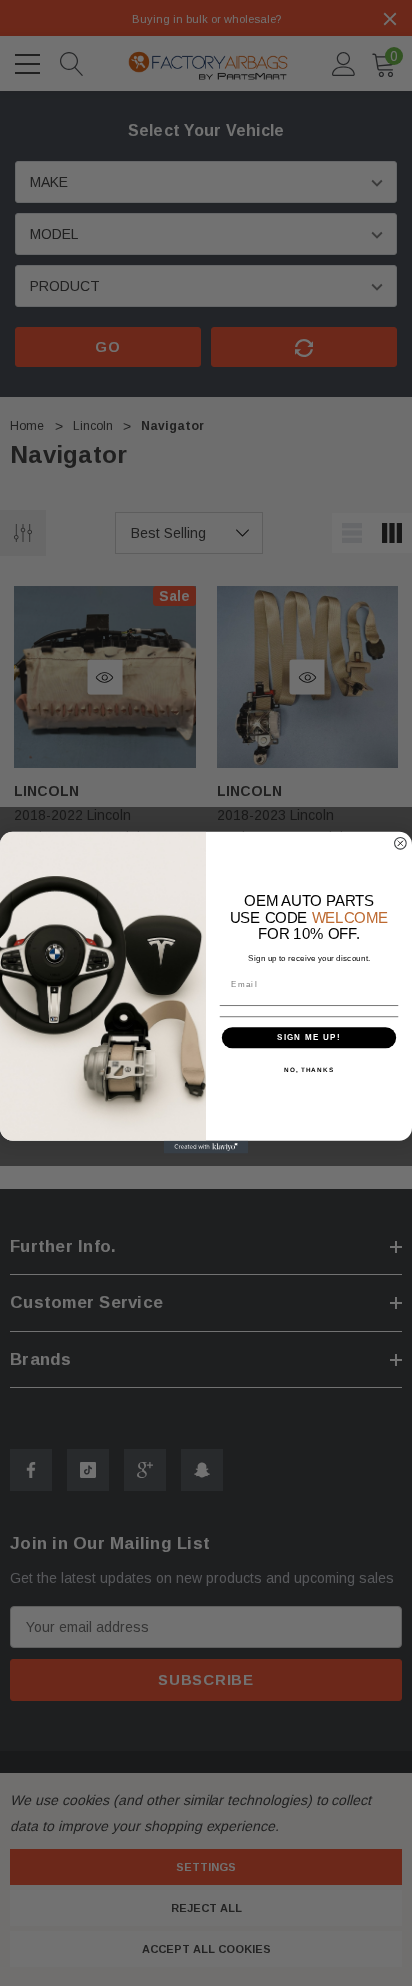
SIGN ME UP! (309, 1038)
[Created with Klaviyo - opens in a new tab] (206, 1147)
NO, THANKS (309, 1069)
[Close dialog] (400, 843)
